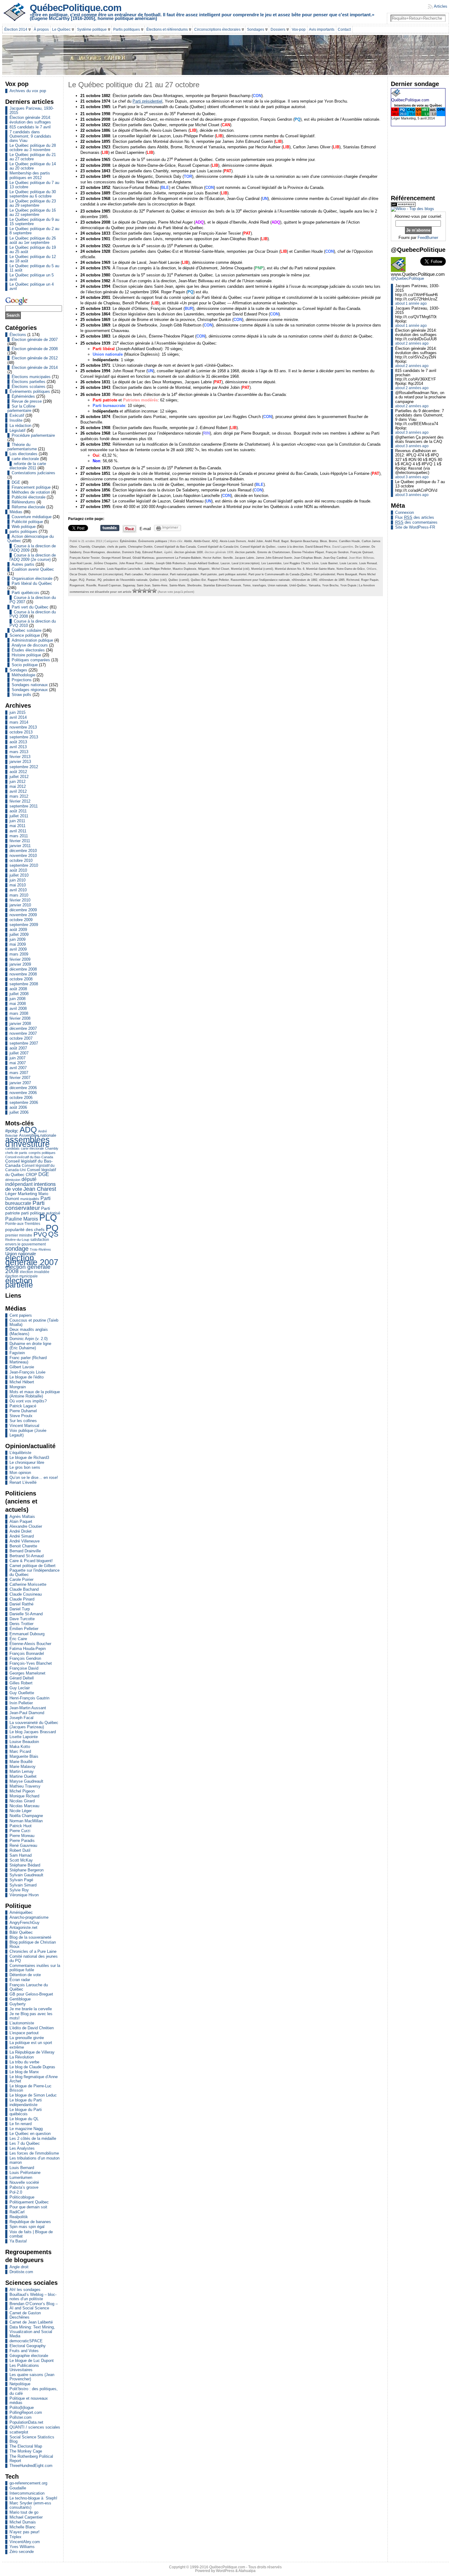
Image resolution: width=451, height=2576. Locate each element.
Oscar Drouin (78, 574)
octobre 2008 (21, 979)
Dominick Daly (131, 552)
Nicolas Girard (22, 1801)
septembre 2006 (24, 1102)
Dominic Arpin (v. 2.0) (29, 1339)
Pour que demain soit (28, 2207)
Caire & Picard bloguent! (31, 1561)
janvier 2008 (20, 1024)
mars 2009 (19, 954)
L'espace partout (24, 2033)
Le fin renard (21, 2124)
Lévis (315, 563)
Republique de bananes (30, 2222)
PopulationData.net (26, 2422)
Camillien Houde (349, 541)
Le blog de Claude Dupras (32, 2067)
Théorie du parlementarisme (22, 447)
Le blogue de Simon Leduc (33, 2095)
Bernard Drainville (25, 1551)
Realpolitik (19, 2217)
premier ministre (19, 1235)
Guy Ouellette (22, 1693)
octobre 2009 (21, 920)
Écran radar (20, 1980)
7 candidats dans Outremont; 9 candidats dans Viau (30, 136)
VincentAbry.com (25, 2542)
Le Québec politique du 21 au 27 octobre (33, 157)
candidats (12, 1148)
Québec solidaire (27, 630)
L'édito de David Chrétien (32, 2028)
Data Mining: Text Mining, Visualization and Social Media (32, 2331)
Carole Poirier (21, 1579)
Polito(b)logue (22, 2408)
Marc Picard (20, 1751)
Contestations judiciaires (33, 473)
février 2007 (20, 1078)
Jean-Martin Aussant (28, 1708)
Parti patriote (209, 574)
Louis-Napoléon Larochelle (124, 569)
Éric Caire (18, 1639)
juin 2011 (17, 821)
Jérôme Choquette (105, 563)
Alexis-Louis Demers (233, 541)
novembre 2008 (23, 974)
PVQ (40, 1234)
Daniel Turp (20, 1609)
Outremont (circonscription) (106, 574)
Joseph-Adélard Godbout (203, 563)
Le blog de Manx (24, 2072)
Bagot (285, 541)
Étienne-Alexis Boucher (30, 1644)
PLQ (48, 1217)
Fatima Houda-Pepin (28, 1649)
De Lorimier (362, 547)
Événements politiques (30, 391)
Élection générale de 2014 (35, 367)
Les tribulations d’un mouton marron (35, 2160)
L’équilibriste (20, 1453)
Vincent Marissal (24, 1426)
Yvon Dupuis (348, 585)
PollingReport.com (26, 2412)
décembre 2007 (23, 1028)
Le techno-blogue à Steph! (33, 2498)
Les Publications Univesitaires (24, 2368)
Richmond (353, 580)
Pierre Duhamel (23, 1411)
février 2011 (20, 841)
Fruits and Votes (24, 2351)
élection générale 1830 (189, 552)
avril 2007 (18, 1068)
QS (53, 1234)
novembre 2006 (23, 1093)
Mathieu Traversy (25, 1786)
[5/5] (154, 591)
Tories (247, 585)
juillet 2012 (19, 777)
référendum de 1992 (305, 580)
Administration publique (32, 640)
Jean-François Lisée (27, 1372)
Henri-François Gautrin (29, 1698)
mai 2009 (18, 944)
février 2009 (20, 959)
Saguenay (129, 585)
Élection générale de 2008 (35, 349)
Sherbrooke (194, 585)
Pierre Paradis (22, 1841)
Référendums (23, 502)
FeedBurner (428, 238)
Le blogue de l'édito (27, 1377)
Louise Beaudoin (24, 1742)
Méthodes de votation (31, 492)
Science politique (25, 635)
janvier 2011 (20, 846)
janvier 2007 (20, 1083)
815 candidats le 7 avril (30, 127)
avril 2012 (18, 791)
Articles (441, 6)
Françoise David (24, 1668)
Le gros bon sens (25, 1467)
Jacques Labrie (244, 558)
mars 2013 (19, 752)
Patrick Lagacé (23, 1406)
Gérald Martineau (143, 558)
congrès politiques (42, 1153)
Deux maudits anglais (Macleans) (29, 1332)
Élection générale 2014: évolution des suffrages (30, 120)
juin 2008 (17, 999)
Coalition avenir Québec (33, 569)
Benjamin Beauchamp (304, 541)
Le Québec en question (30, 2134)
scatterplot (19, 2432)
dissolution (114, 552)
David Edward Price (318, 547)
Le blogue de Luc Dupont (32, 2361)
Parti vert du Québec (30, 607)
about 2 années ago (412, 343)
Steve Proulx (21, 1416)
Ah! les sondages (25, 2290)
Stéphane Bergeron (27, 1870)
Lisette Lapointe (24, 1737)
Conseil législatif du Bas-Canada (175, 547)
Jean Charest (40, 1189)
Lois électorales (23, 454)
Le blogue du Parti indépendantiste (26, 2102)
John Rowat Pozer (131, 563)
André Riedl (272, 541)
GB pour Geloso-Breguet (31, 1994)
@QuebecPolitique (407, 278)
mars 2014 (19, 722)
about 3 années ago (412, 432)
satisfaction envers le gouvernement (27, 1242)
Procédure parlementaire (33, 435)
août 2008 (18, 989)
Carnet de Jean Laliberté (31, 2322)
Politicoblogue (22, 2197)
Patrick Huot (21, 1826)
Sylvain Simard (23, 1885)
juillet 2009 (19, 934)
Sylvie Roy (19, 1890)
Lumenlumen (21, 2177)
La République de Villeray (32, 2052)
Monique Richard (24, 1796)
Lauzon (225, 563)
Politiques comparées (31, 660)
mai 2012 (18, 786)
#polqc (12, 1131)
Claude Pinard (22, 1599)
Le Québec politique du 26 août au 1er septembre (33, 240)
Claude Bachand (24, 1589)
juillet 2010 (19, 875)
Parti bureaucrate (28, 1201)
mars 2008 (19, 1013)
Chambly (52, 1148)
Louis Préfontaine (25, 2173)
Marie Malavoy (23, 1767)
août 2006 (18, 1107)
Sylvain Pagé (21, 1880)
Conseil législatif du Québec (258, 547)
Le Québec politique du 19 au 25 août (33, 250)
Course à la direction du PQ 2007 (33, 600)
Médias (16, 512)
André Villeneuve (25, 1541)
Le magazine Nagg (26, 2129)
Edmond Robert (152, 552)
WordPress (225, 2571)
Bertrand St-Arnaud (27, 1556)
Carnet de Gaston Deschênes (25, 2315)
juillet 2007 (19, 1053)
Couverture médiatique (32, 517)
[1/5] (135, 591)
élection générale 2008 (28, 1269)
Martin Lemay (22, 1771)
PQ (52, 1228)
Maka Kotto (20, 1747)
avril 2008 (18, 1009)
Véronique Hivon (24, 1895)
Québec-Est (198, 580)
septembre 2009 (24, 925)
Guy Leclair (20, 1688)
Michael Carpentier (26, 2517)
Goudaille (18, 2488)
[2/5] (140, 591)
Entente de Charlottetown (274, 552)
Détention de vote (25, 1975)
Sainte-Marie (177, 585)
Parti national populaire (184, 574)
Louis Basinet (329, 563)
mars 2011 (19, 836)
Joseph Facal (21, 1718)
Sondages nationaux (30, 685)
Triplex (15, 2537)
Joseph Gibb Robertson (171, 563)
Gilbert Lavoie (22, 1367)
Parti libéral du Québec (32, 583)
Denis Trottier (21, 1624)
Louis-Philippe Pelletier (157, 569)
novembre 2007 (23, 1033)
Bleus (324, 541)
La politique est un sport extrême (31, 2045)
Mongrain (18, 1387)
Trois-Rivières (40, 1249)
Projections (22, 680)
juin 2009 (17, 939)
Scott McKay (21, 1860)
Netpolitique (20, 2384)
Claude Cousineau (26, 1594)
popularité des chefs (25, 1230)
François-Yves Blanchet (31, 1663)
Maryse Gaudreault (26, 1781)
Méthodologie (23, 675)
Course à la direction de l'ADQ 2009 (33, 548)
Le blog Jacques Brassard (33, 1732)
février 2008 (20, 1018)
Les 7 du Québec (25, 2143)
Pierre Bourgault (347, 574)
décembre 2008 (23, 969)
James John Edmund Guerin (274, 558)
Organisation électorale (32, 579)
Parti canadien (134, 574)
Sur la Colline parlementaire (21, 408)
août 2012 (18, 772)
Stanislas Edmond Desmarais (222, 585)
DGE (16, 482)
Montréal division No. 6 (290, 569)
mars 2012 (19, 796)
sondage (17, 1249)
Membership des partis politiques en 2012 (30, 175)
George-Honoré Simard (116, 558)
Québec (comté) (179, 580)
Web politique (24, 527)
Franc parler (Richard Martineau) (28, 1360)
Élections (18, 335)
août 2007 (18, 1048)
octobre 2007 (21, 1038)
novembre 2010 (23, 856)
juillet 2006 (19, 1112)
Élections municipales (31, 377)
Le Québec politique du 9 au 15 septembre (34, 222)
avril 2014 (18, 717)
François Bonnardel (27, 1653)
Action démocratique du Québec (31, 539)
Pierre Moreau (22, 1836)
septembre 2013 (24, 737)
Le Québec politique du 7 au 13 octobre (34, 185)
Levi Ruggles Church (297, 563)
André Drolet (21, 1531)
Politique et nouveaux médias (29, 2400)
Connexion (405, 512)
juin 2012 (17, 782)
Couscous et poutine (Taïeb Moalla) (34, 1322)
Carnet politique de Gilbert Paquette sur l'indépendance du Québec (35, 1570)
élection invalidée (35, 1272)
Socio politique (25, 665)
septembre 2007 (24, 1043)
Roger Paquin (370, 580)
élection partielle (19, 1283)
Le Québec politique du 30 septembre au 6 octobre (33, 194)
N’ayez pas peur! (25, 2532)
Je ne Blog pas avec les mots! (31, 2016)
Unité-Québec (298, 585)
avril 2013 (18, 747)
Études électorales (28, 650)
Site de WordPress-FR (415, 527)
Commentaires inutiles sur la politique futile (35, 1968)
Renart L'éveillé (23, 1482)
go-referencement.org (28, 2483)
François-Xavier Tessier (85, 558)
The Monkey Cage (26, 2451)
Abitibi (188, 541)
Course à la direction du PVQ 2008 (33, 614)
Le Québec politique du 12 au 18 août (33, 259)
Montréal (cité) (240, 569)
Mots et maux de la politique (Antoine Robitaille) (35, 1394)
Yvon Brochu (330, 585)
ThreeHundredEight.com (31, 2466)
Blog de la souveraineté (30, 1937)
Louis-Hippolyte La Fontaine (87, 569)
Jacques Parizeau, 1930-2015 (32, 110)
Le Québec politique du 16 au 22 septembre (33, 212)
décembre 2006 (23, 1088)
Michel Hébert (22, 1382)
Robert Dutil (20, 1850)
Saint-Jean (144, 585)
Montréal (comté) (262, 569)
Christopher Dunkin (140, 547)
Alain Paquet (21, 1521)
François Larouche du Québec (29, 1987)
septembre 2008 (24, 984)
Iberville (228, 558)
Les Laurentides (272, 563)
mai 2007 (18, 1063)
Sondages (18, 670)
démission (13, 1180)
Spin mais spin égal (27, 2227)
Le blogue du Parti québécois (26, 2112)
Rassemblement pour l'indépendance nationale (260, 580)
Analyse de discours (30, 645)
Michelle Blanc (23, 2527)
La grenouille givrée (27, 2038)
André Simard (22, 1536)
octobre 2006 (21, 1098)
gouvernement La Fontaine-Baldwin (179, 558)
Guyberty (18, 2004)
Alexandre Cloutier (26, 1526)
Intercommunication (27, 2493)
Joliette (149, 563)
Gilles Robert (21, 1683)
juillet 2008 (19, 994)
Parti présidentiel (147, 101)
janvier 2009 (20, 964)
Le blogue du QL (24, 2119)
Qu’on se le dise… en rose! (34, 1478)
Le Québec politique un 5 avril (32, 277)
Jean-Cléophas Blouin (308, 558)
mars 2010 (19, 895)
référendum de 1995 (332, 580)
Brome (333, 541)
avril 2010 (18, 890)
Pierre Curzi (20, 1831)
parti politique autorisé (233, 574)
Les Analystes (22, 2148)
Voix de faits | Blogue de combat (31, 2234)
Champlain (98, 547)
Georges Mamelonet (27, 1673)
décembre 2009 (23, 910)
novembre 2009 (23, 915)
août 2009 (18, 930)
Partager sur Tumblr (110, 528)
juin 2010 (17, 880)
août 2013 (18, 742)
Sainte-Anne (160, 585)
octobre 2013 (21, 732)
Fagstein (17, 1353)
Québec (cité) (158, 580)
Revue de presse (27, 401)
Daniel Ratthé (21, 1604)
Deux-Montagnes (94, 552)
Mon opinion (20, 1473)
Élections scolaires (29, 387)
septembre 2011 (24, 806)
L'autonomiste (22, 2023)
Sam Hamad (21, 1855)
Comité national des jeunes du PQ (34, 1958)
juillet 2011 (19, 816)
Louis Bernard (22, 2168)
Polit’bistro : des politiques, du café (34, 2391)
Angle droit (19, 2267)
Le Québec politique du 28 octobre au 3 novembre (33, 148)
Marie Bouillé (21, 1762)
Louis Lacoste (349, 563)
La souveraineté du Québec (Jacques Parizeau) (34, 1725)
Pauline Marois (22, 1219)
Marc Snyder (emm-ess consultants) (30, 2505)
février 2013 (20, 757)
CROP (31, 1175)
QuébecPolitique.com (76, 8)
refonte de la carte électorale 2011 (28, 466)
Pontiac (91, 580)
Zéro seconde (22, 2552)
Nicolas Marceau (24, 1806)
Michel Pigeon (22, 1791)
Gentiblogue (20, 1999)
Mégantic (204, 569)
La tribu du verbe (24, 2062)
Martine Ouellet (23, 1776)
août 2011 (18, 811)
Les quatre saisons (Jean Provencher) (32, 2377)
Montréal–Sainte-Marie (320, 569)
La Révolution (22, 2057)
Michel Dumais (23, 2522)
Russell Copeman (110, 585)
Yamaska (314, 585)
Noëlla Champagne (26, 1816)
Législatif (17, 430)
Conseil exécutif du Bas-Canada (29, 1157)
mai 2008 (18, 1004)
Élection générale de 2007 (35, 340)
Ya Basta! (18, 2241)
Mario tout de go (24, 2512)
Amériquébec (21, 1912)
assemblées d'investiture (27, 1142)
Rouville (91, 585)
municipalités (30, 1199)
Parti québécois (25, 593)
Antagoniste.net (23, 1927)
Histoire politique (26, 655)
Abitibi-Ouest (202, 541)
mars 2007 (19, 1073)
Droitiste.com (21, 2272)
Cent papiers (21, 1315)
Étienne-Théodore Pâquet (308, 552)
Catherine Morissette (28, 1584)
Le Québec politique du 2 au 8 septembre (34, 231)
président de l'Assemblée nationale (125, 580)
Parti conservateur (25, 1205)
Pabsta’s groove (24, 2187)
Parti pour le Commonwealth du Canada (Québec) (280, 574)
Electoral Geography (28, 2346)
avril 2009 (18, 949)
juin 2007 (17, 1058)
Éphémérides (23, 396)
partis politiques (23, 532)
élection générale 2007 (32, 1260)
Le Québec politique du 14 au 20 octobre (33, 166)
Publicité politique (27, 522)
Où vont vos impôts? (28, 1401)
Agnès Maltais (22, 1517)
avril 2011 (18, 831)
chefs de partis (16, 1153)
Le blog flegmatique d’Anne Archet (34, 2079)
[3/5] (145, 591)
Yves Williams (22, 2547)
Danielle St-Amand (26, 1614)
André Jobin (255, 541)
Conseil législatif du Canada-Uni (218, 547)
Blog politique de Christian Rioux (33, 1944)
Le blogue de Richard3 (29, 1458)
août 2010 (18, 870)
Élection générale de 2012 (35, 358)
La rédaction (20, 426)
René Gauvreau (23, 1845)
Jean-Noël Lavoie (81, 563)
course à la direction (291, 547)
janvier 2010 (20, 905)
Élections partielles (29, 382)
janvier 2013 (20, 762)
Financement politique (31, 487)
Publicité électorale (29, 497)
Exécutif (17, 415)
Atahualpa (247, 2571)
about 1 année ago (411, 303)
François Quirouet (362, 552)
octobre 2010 (21, 860)
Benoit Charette (23, 1546)
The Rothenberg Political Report (31, 2459)
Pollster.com (21, 2417)
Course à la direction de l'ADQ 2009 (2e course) (33, 557)
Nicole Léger (21, 1811)
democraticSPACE (26, 2341)
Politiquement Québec (29, 2202)
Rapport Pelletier (218, 580)
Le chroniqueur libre (27, 1462)
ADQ (28, 1130)
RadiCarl (17, 2212)
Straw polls (21, 695)
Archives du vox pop (28, 91)
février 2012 (20, 801)
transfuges (259, 585)
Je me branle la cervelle (31, 2009)
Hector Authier (212, 558)
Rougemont (77, 585)
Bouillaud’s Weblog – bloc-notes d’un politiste (33, 2297)
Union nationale (278, 585)
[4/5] (149, 591)
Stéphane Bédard (25, 1865)
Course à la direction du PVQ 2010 (33, 623)
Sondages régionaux (30, 690)
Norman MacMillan (26, 1821)
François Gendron (25, 1658)
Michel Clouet (220, 569)
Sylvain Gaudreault (26, 1875)
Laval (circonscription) (246, 563)
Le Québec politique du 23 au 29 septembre (33, 203)
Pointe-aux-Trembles (23, 1224)
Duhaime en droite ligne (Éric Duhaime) (30, 1346)
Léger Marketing (21, 1194)
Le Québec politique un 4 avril (32, 286)
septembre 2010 (24, 865)
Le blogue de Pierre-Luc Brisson (31, 2088)
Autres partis (23, 564)
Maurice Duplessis (185, 569)
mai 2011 (17, 826)
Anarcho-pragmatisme (29, 1917)
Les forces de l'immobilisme (34, 2153)
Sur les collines (23, 1421)
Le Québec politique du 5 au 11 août (34, 268)
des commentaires (416, 522)
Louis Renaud (368, 563)
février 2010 (20, 900)
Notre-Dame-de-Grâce (351, 569)
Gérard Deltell (22, 1678)
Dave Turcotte (22, 1619)
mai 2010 (18, 885)
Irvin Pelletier (21, 1703)
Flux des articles (415, 517)
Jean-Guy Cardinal (335, 558)
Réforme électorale (28, 507)
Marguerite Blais (24, 1756)
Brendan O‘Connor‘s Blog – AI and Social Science (34, 2306)
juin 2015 (17, 712)
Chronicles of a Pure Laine (33, 1951)
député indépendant (21, 1182)
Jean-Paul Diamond (27, 1713)
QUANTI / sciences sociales (35, 2427)
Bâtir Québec (21, 1932)
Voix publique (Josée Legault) (28, 1433)
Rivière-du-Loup (17, 1240)
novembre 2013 (23, 727)
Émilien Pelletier (24, 1629)
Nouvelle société (24, 2182)
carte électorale (25, 459)
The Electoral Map (26, 2446)
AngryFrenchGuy (25, 1923)
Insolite (16, 420)
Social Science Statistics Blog (32, 2439)
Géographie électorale (29, 2356)
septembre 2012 (24, 767)
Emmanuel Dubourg (27, 1634)
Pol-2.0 (16, 2192)
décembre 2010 (23, 851)
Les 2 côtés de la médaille (33, 2138)
